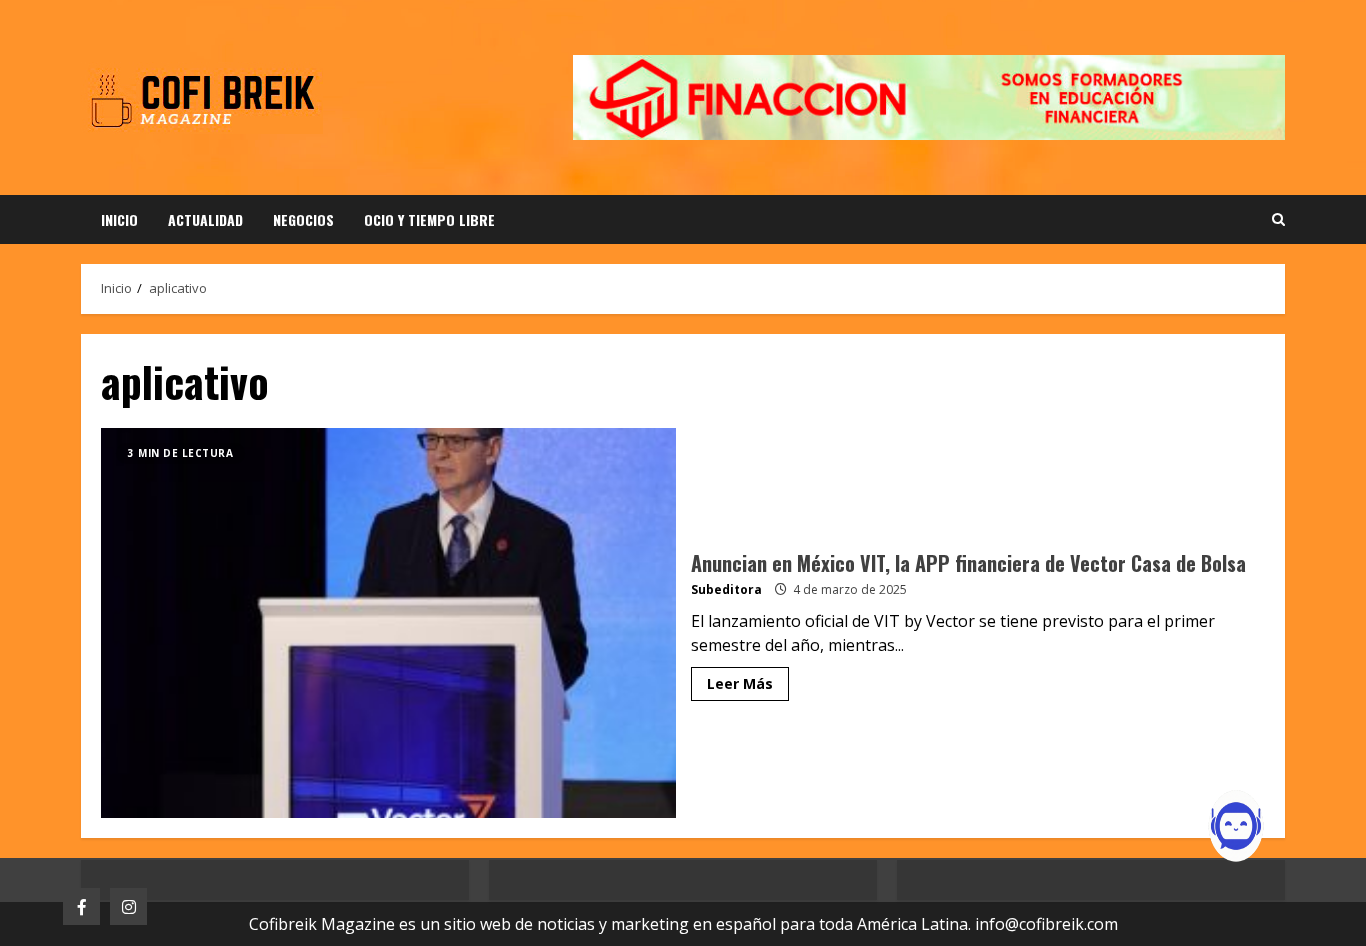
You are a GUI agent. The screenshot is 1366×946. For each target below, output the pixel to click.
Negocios (303, 219)
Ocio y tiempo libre (429, 219)
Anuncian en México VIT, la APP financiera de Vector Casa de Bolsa (388, 623)
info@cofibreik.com (1046, 924)
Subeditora (726, 589)
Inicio (119, 219)
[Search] (1278, 220)
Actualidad (205, 219)
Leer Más (740, 683)
